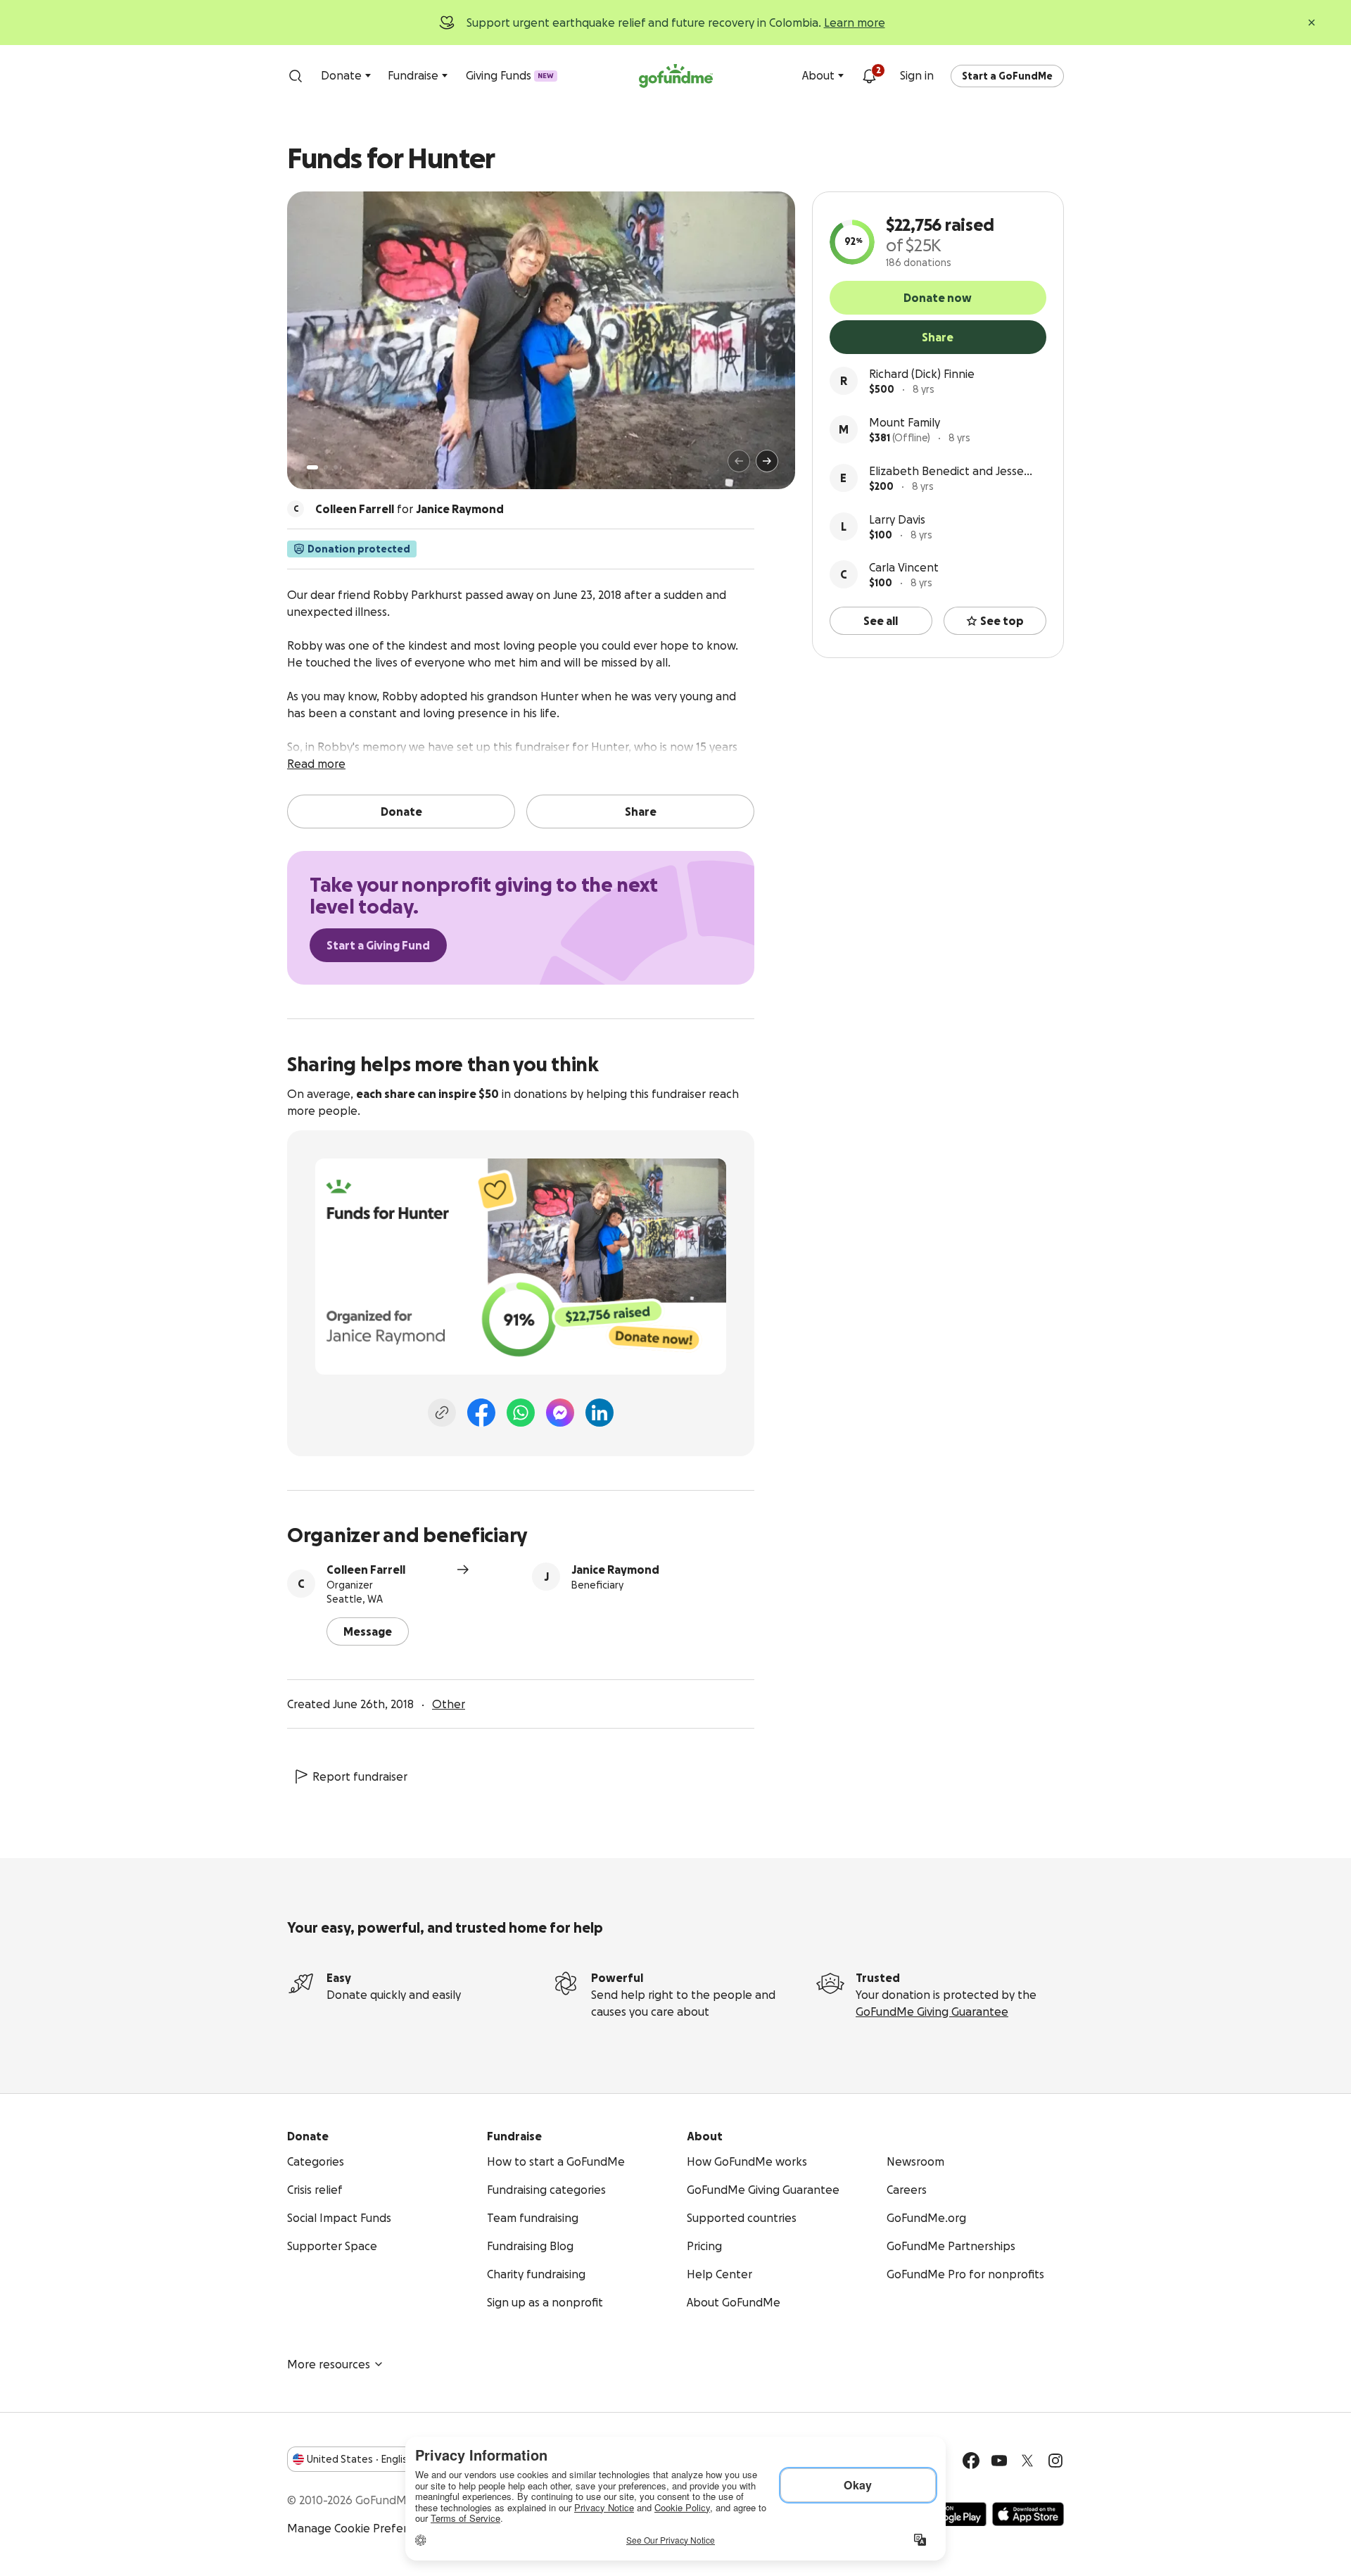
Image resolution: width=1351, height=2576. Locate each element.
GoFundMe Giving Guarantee (932, 2012)
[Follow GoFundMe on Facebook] (971, 2461)
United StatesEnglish (360, 2459)
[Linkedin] (600, 1413)
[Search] (296, 76)
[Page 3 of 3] (336, 467)
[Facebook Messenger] (560, 1413)
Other (449, 1704)
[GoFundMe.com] (676, 76)
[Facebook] (481, 1413)
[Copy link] (442, 1413)
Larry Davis (897, 519)
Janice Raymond (615, 1570)
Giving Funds (510, 75)
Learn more (855, 23)
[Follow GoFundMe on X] (1027, 2461)
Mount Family (905, 422)
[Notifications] (869, 76)
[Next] (767, 461)
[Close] (1312, 23)
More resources (329, 2364)
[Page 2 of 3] (326, 467)
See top (1002, 621)
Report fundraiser (360, 1776)
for (410, 509)
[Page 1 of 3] (312, 467)
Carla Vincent (904, 567)
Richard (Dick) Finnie (922, 374)
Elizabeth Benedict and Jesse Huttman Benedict (946, 472)
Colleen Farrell (366, 1570)
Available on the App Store (1028, 2514)
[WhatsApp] (521, 1413)
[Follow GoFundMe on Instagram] (1055, 2461)
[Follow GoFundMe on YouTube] (999, 2461)
